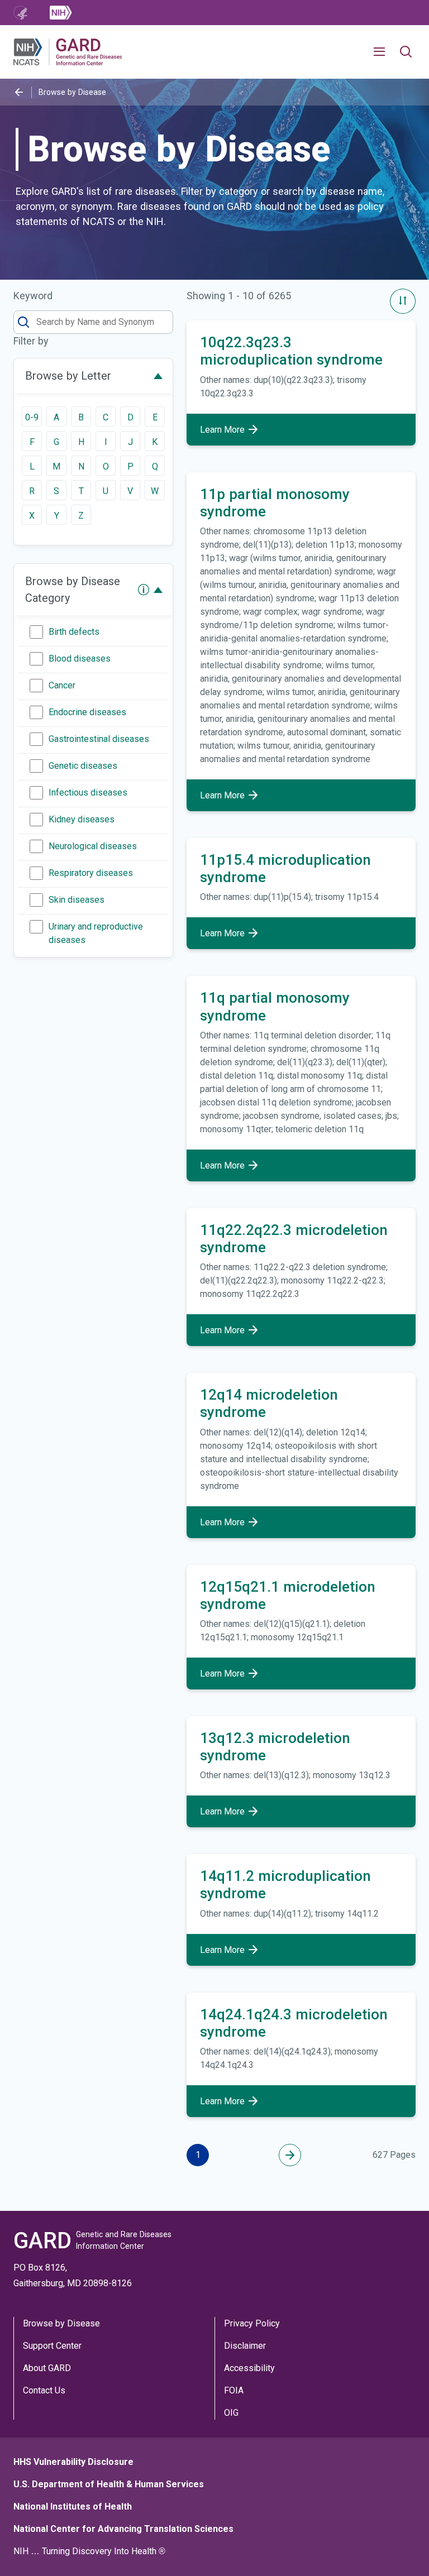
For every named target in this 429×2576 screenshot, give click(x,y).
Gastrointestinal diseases (99, 739)
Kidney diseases (82, 819)
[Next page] (290, 2155)
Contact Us (44, 2390)
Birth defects (74, 632)
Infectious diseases (88, 793)
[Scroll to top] (400, 2547)
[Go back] (19, 92)
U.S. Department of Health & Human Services (109, 2484)
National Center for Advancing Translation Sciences (123, 2529)
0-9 (32, 417)
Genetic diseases (83, 766)
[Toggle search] (406, 52)
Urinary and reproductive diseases (96, 933)
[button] (384, 52)
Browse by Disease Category (73, 590)
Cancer (62, 685)
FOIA (234, 2390)
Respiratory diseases (91, 873)
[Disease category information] (144, 590)
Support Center (52, 2346)
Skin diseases (77, 900)
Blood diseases (80, 659)
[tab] (93, 376)
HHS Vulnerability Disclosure (73, 2462)
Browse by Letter (68, 376)
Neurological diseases (93, 846)
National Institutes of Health (73, 2506)
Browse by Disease (61, 2323)
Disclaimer (245, 2346)
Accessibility (249, 2368)
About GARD (47, 2368)
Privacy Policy (252, 2323)
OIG (231, 2413)
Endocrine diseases (87, 712)
